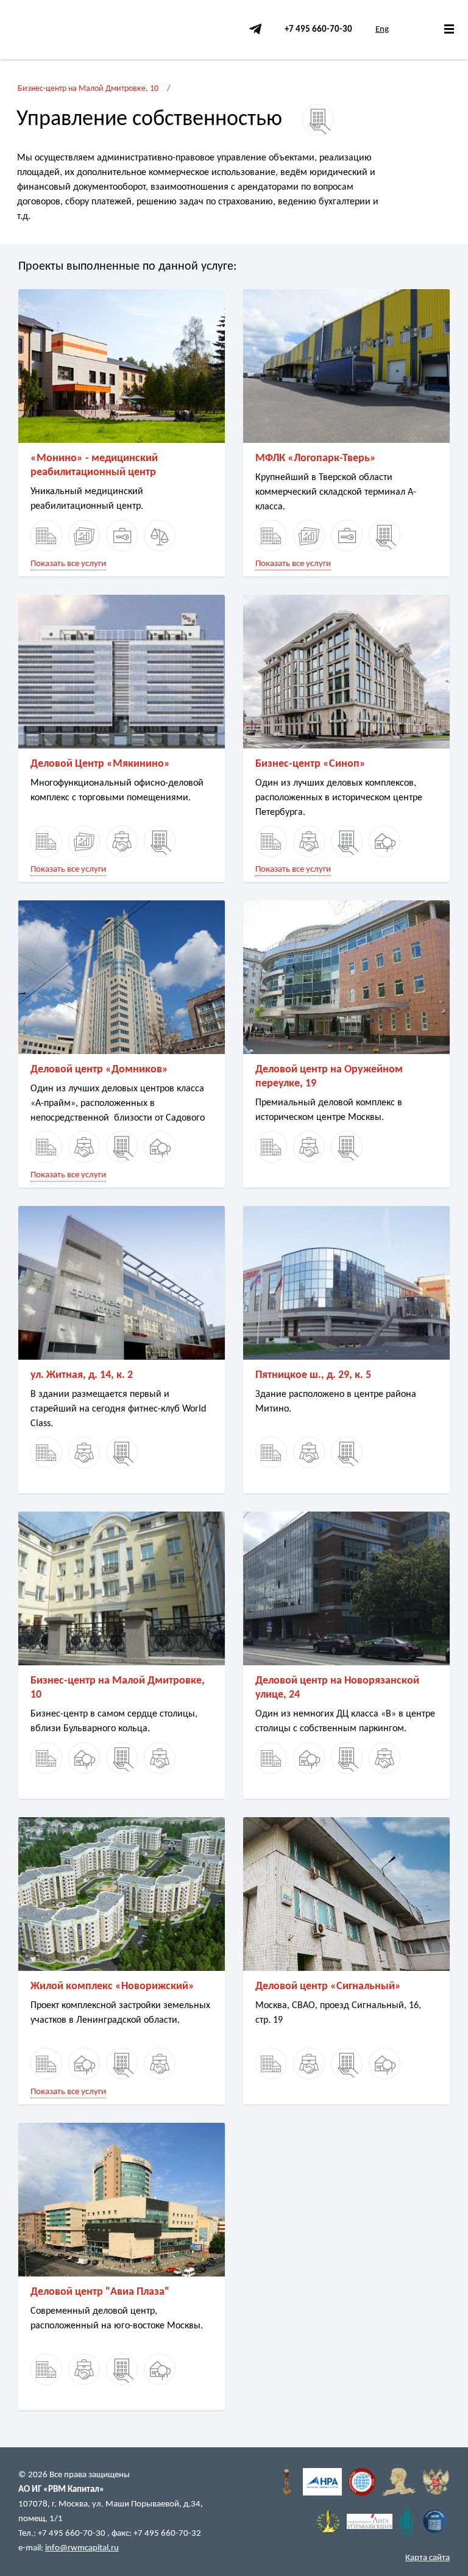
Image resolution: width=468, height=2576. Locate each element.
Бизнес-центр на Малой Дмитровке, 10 (88, 89)
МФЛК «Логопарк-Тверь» (316, 458)
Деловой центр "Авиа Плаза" (100, 2292)
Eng (382, 30)
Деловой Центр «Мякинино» (100, 764)
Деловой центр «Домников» (99, 1070)
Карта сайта (427, 2558)
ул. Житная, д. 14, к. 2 (82, 1375)
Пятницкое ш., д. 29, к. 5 (313, 1375)
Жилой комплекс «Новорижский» (112, 1986)
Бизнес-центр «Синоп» (310, 764)
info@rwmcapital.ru (82, 2548)
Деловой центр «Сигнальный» (328, 1986)
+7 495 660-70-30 (318, 30)
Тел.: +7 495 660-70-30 (63, 2534)
